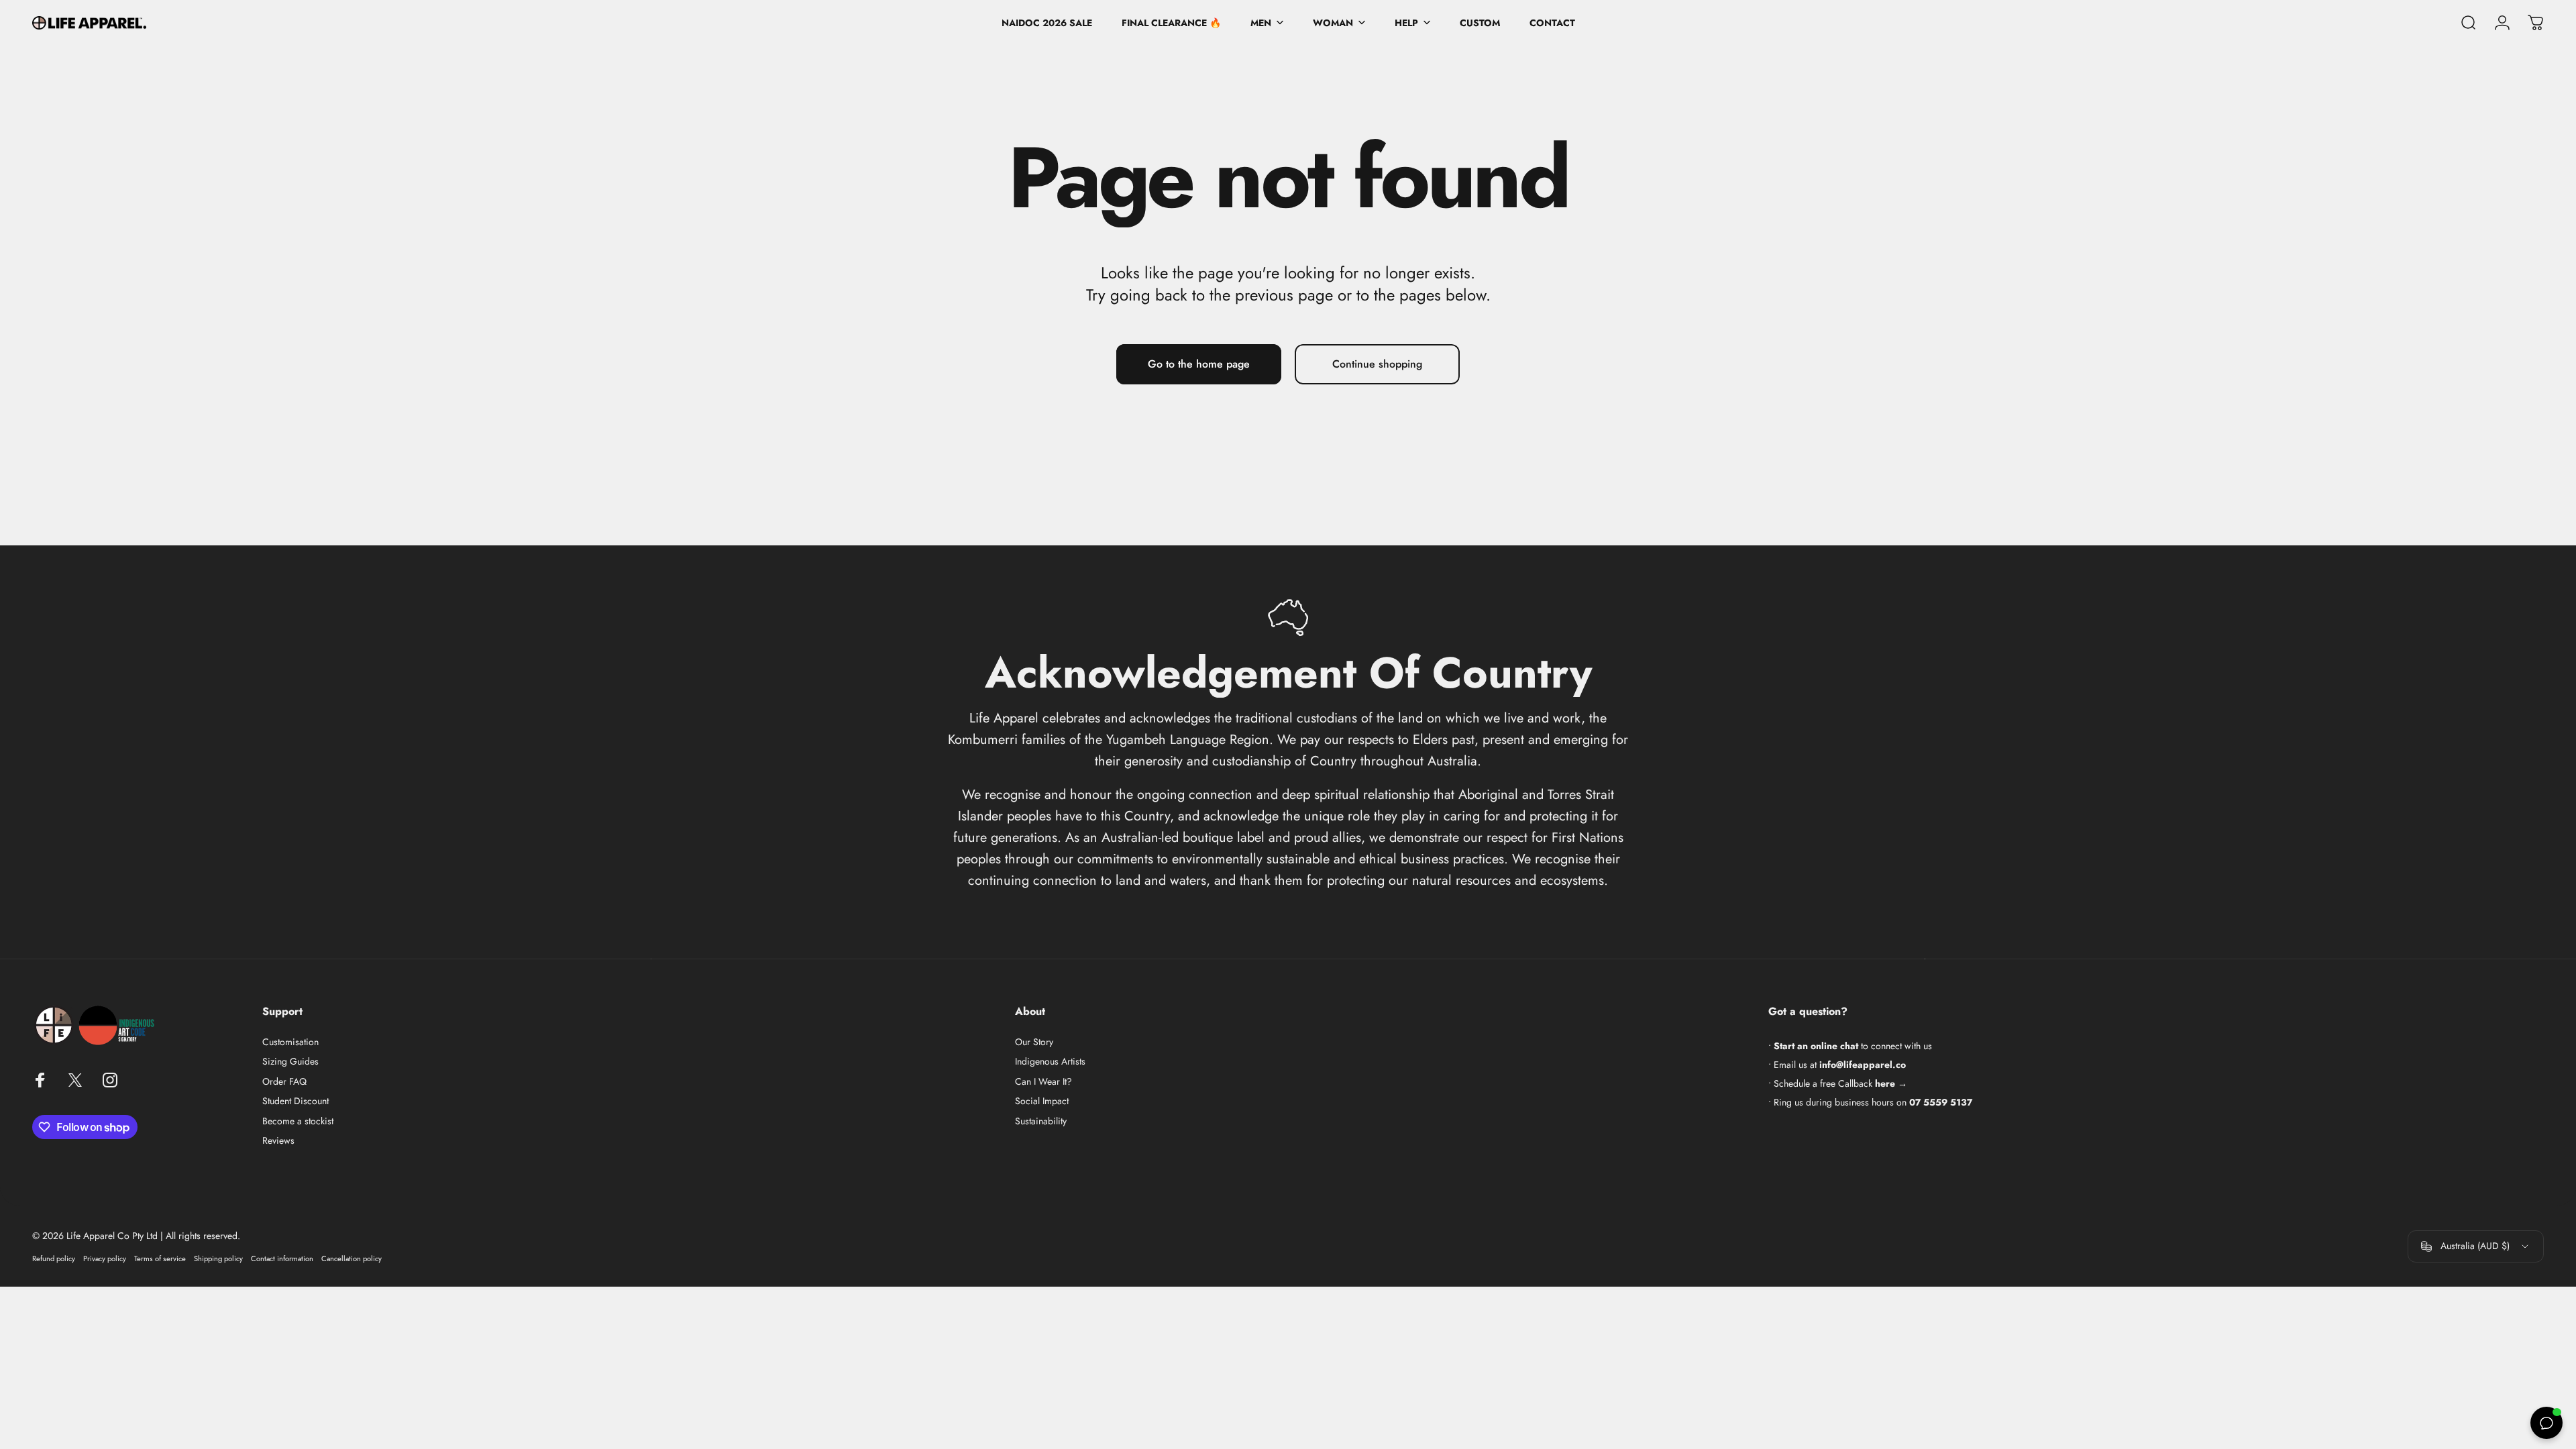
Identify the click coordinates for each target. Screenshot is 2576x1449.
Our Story (1034, 1042)
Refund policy (54, 1258)
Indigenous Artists (1050, 1062)
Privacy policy (105, 1258)
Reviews (278, 1141)
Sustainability (1041, 1122)
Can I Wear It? (1043, 1082)
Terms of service (160, 1258)
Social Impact (1042, 1102)
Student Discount (296, 1102)
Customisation (290, 1042)
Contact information (282, 1258)
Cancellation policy (352, 1258)
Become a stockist (298, 1122)
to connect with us (1853, 1046)
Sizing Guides (290, 1062)
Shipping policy (218, 1258)
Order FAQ (284, 1082)
